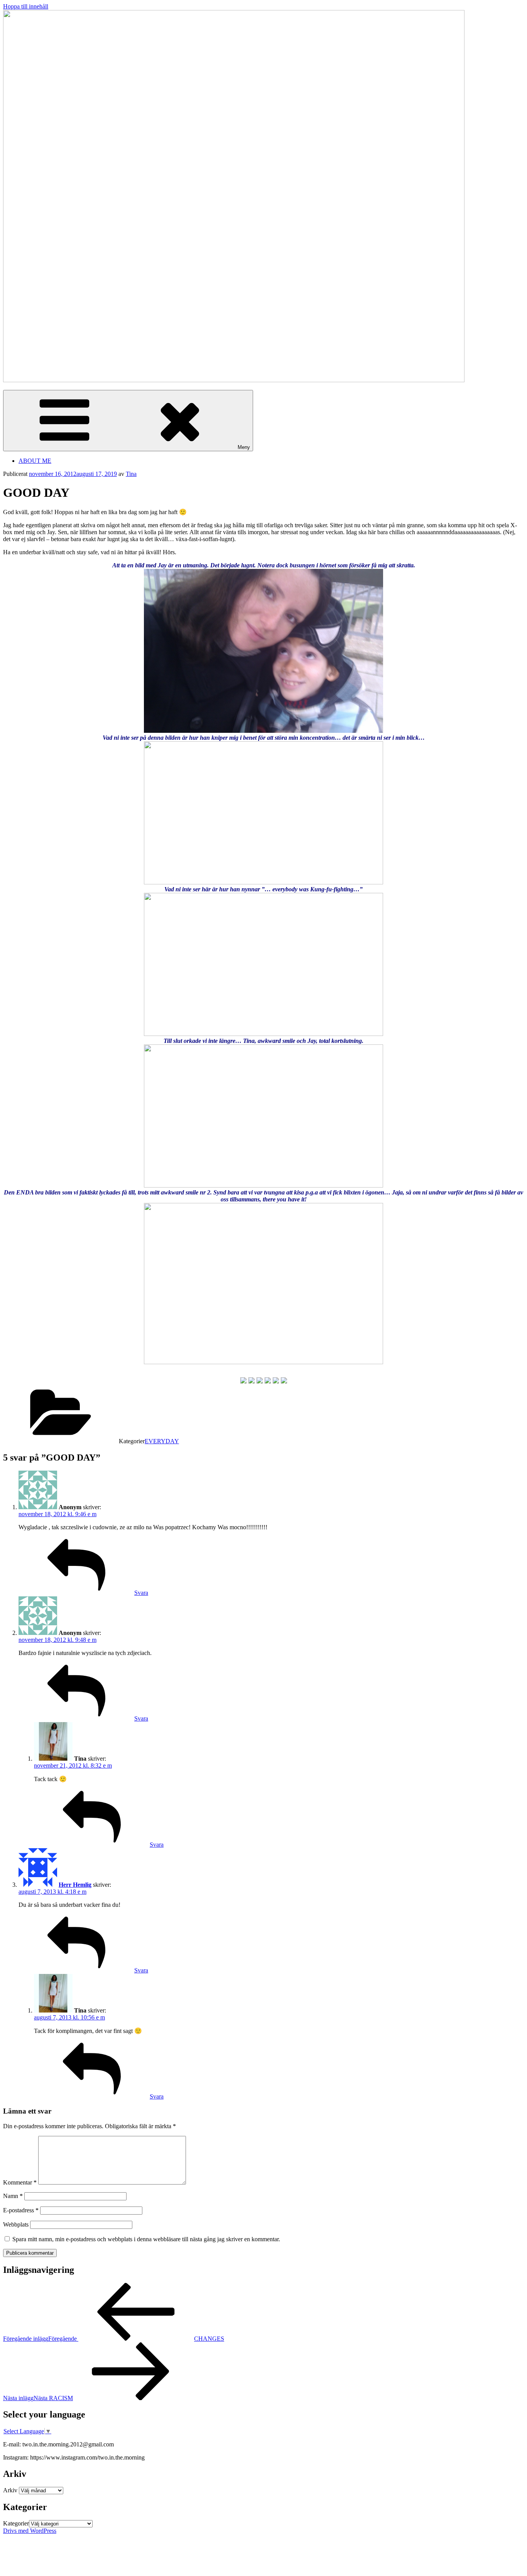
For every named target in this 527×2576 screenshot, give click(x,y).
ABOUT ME (35, 461)
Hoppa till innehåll (26, 6)
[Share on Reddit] (260, 1380)
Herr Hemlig (75, 1885)
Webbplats (16, 2224)
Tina (131, 474)
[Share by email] (284, 1380)
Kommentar (20, 2182)
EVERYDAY (162, 1441)
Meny (244, 447)
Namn (13, 2196)
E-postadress (21, 2210)
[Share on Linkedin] (276, 1380)
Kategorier (16, 2523)
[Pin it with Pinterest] (268, 1380)
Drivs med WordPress (30, 2531)
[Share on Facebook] (243, 1380)
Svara (141, 1593)
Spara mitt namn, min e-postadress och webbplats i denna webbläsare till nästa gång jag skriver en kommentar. (146, 2239)
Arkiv (10, 2490)
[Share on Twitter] (252, 1380)
